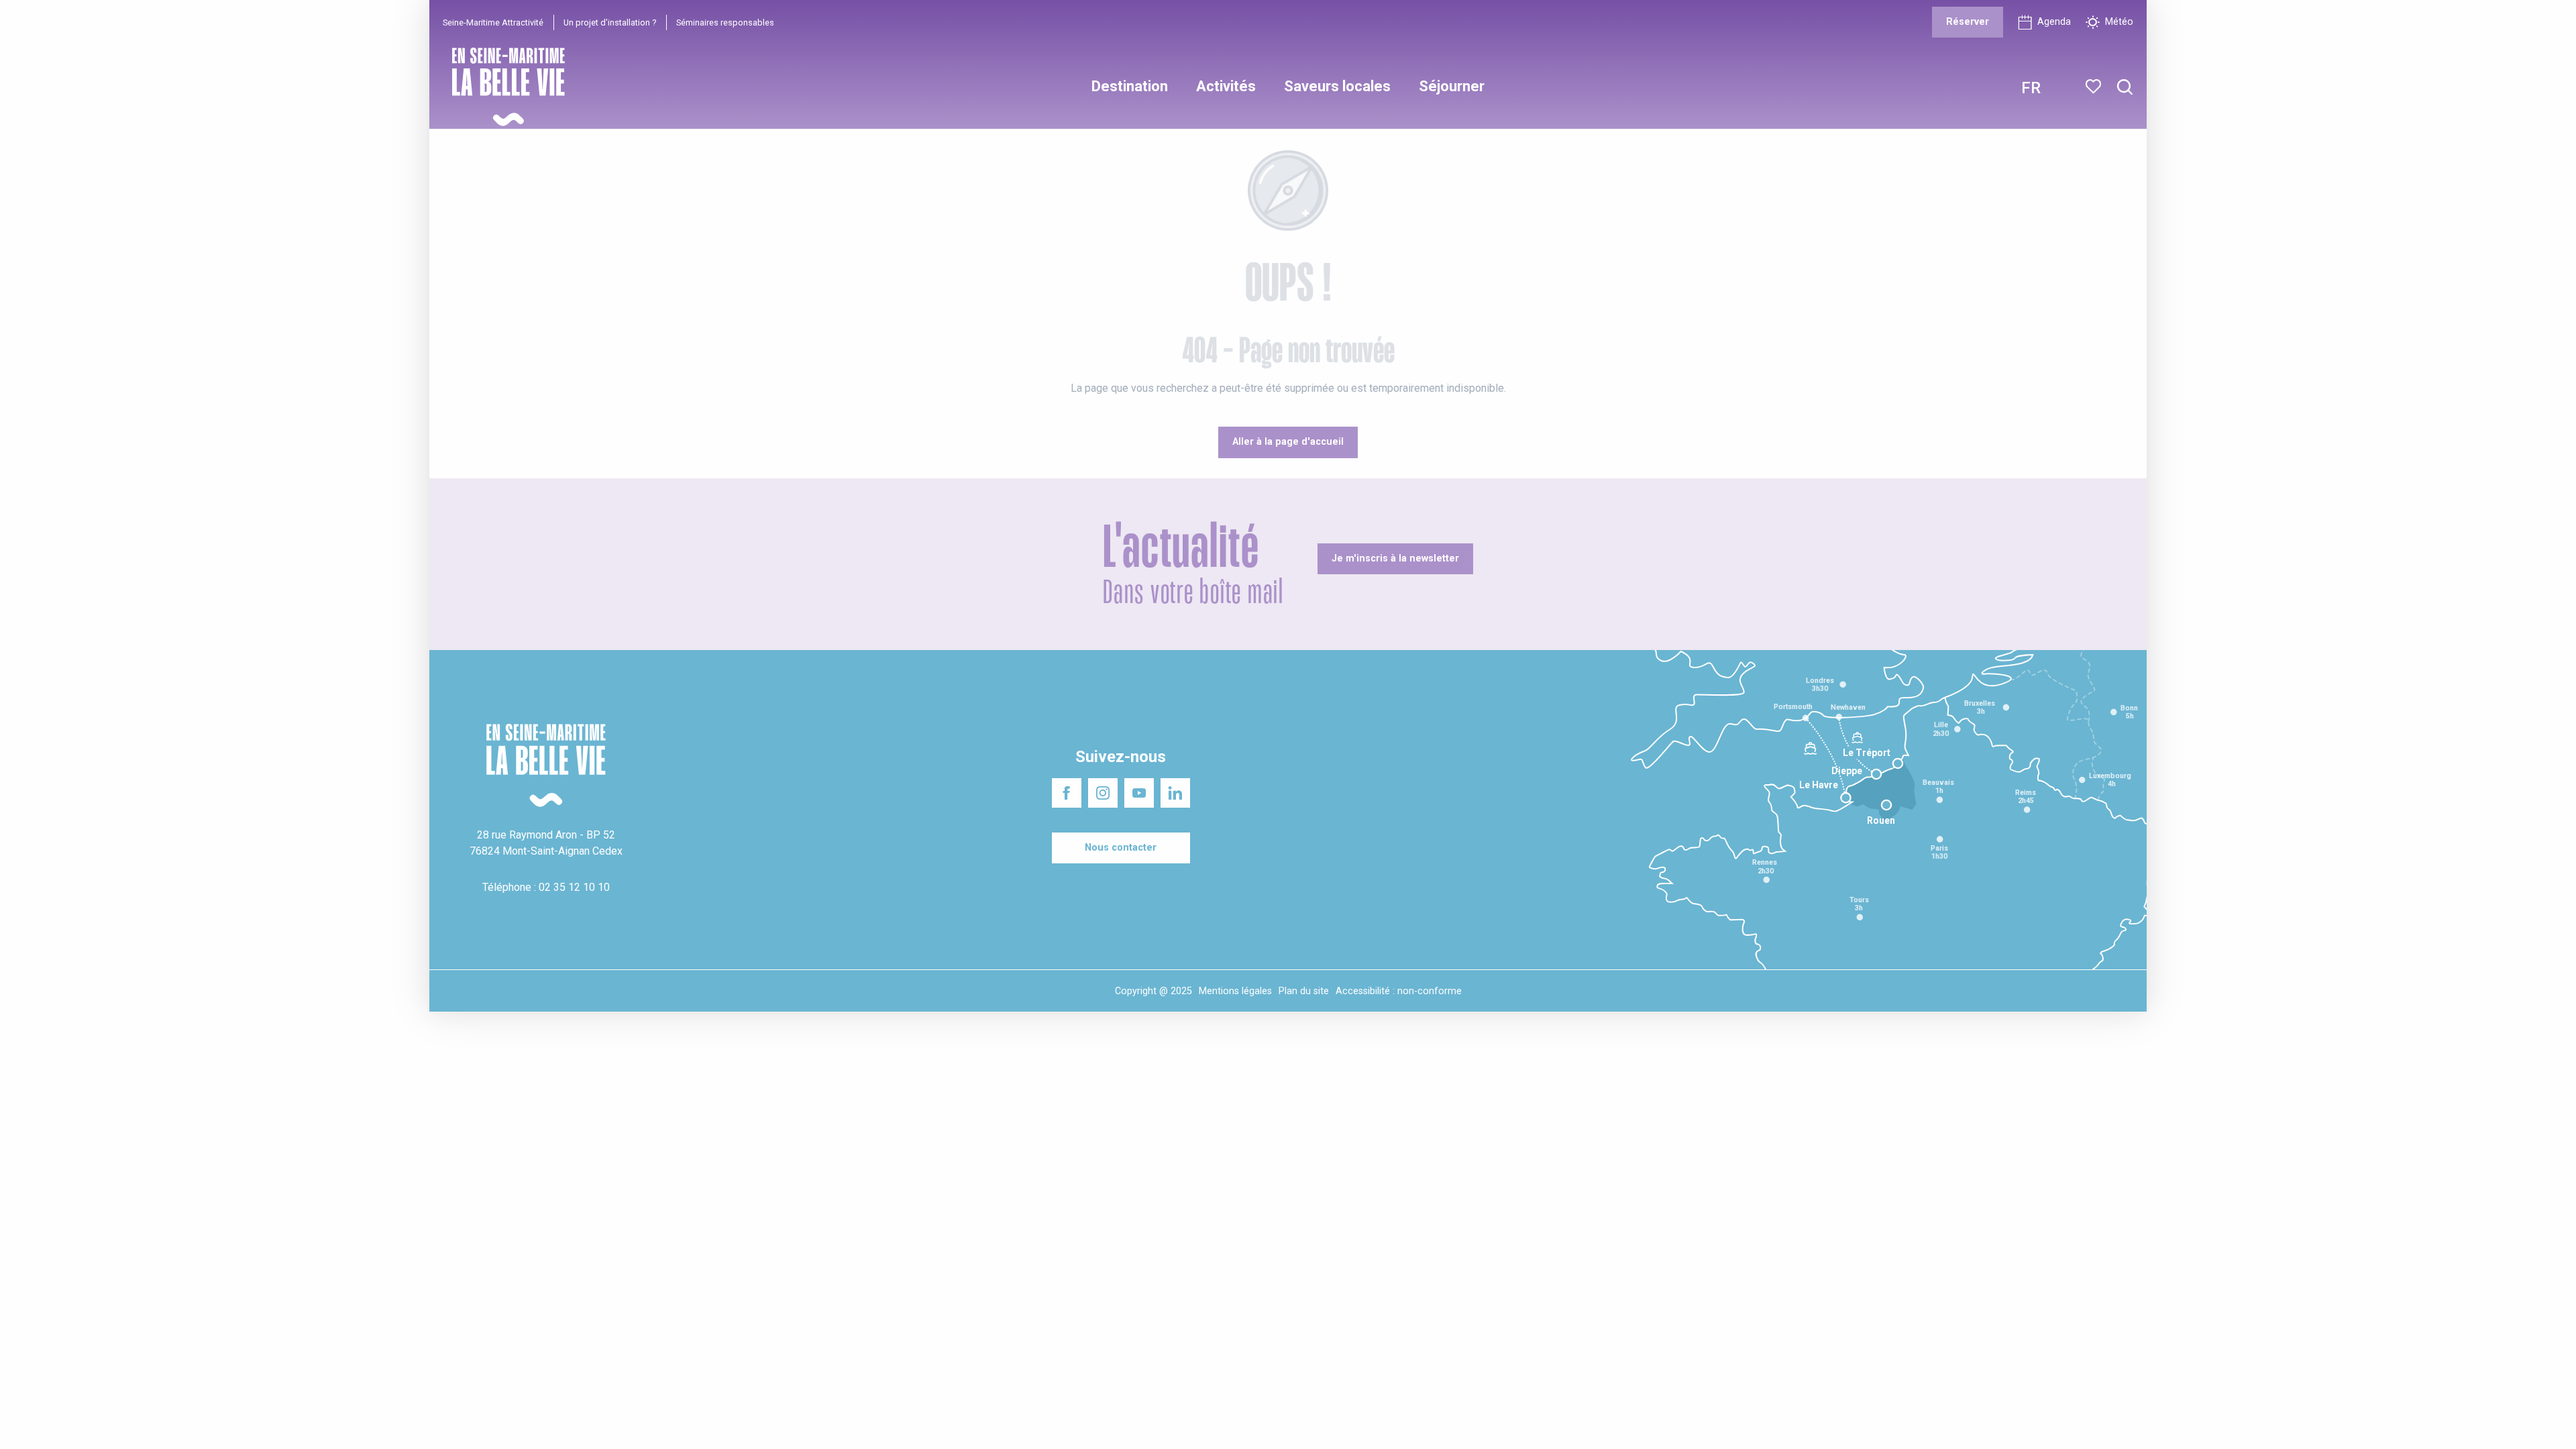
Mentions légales (1235, 991)
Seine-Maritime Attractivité (493, 22)
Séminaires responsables (725, 22)
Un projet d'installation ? (610, 22)
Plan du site (1304, 991)
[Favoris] (2095, 87)
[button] (2125, 88)
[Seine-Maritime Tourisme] (503, 87)
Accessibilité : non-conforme (1399, 991)
